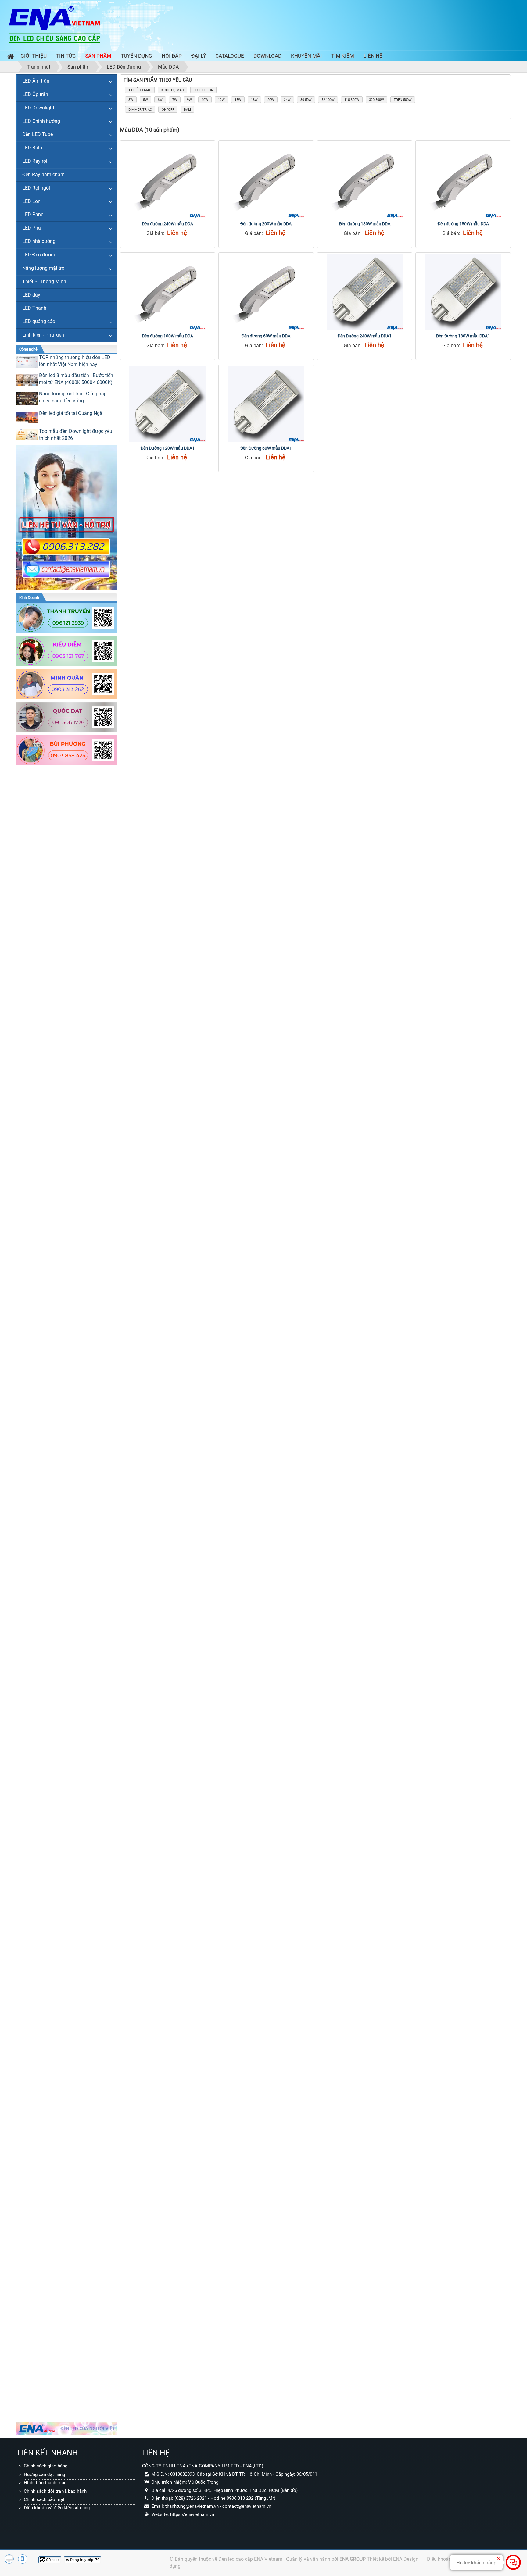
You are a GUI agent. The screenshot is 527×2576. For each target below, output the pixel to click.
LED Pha (32, 228)
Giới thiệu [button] (34, 56)
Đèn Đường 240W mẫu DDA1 (365, 336)
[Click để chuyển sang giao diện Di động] (23, 2559)
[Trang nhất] (9, 57)
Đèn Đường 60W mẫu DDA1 (266, 448)
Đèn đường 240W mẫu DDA (167, 224)
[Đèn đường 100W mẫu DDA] (168, 292)
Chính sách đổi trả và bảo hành (55, 2491)
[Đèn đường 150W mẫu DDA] (463, 180)
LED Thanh (34, 308)
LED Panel (33, 214)
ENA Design (406, 2559)
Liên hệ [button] (373, 56)
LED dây (31, 295)
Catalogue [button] (230, 56)
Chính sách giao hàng (46, 2466)
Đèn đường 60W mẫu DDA (266, 336)
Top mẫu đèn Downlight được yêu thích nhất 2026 (76, 435)
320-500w (376, 100)
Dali (187, 110)
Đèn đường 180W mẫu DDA (365, 224)
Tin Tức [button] (66, 56)
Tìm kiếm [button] (343, 56)
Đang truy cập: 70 (84, 2560)
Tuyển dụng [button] (136, 56)
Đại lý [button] (199, 56)
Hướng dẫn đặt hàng (44, 2474)
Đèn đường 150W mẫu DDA (463, 224)
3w (131, 100)
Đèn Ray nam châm (43, 175)
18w (254, 100)
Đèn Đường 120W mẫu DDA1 (168, 448)
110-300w (352, 100)
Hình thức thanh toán (45, 2483)
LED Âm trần (36, 81)
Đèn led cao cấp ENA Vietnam (250, 2559)
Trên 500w (403, 100)
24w (287, 100)
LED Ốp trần (35, 94)
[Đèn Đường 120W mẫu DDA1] (168, 404)
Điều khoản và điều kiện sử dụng (57, 2508)
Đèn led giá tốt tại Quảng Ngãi (71, 413)
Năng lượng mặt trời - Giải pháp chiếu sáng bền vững (73, 397)
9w (189, 100)
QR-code (52, 2560)
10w (205, 100)
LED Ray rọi (35, 161)
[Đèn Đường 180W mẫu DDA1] (463, 292)
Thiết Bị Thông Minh (44, 281)
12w (221, 100)
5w (145, 100)
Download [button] (267, 56)
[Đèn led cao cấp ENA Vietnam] (55, 24)
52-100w (328, 100)
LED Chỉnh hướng (41, 121)
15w (238, 100)
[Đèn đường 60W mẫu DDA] (266, 292)
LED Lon (31, 201)
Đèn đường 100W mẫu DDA (167, 336)
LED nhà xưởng (39, 241)
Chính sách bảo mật (44, 2499)
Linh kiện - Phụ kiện (43, 335)
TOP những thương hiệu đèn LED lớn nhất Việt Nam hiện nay (75, 361)
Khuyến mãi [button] (306, 56)
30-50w (306, 100)
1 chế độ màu (140, 90)
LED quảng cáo (39, 321)
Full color (203, 90)
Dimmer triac (140, 110)
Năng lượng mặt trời (44, 268)
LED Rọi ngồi (36, 188)
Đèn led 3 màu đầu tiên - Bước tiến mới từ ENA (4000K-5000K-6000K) (76, 379)
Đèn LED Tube (38, 134)
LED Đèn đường (39, 255)
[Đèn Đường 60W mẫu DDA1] (266, 404)
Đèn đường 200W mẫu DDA (266, 224)
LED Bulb (32, 148)
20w (271, 100)
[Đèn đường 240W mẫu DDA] (168, 180)
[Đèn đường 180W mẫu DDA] (365, 180)
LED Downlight (38, 108)
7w (175, 100)
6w (160, 100)
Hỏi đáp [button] (172, 56)
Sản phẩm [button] (98, 56)
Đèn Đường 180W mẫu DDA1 (463, 336)
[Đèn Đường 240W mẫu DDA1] (365, 292)
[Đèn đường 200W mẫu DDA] (266, 180)
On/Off (168, 110)
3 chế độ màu (172, 90)
